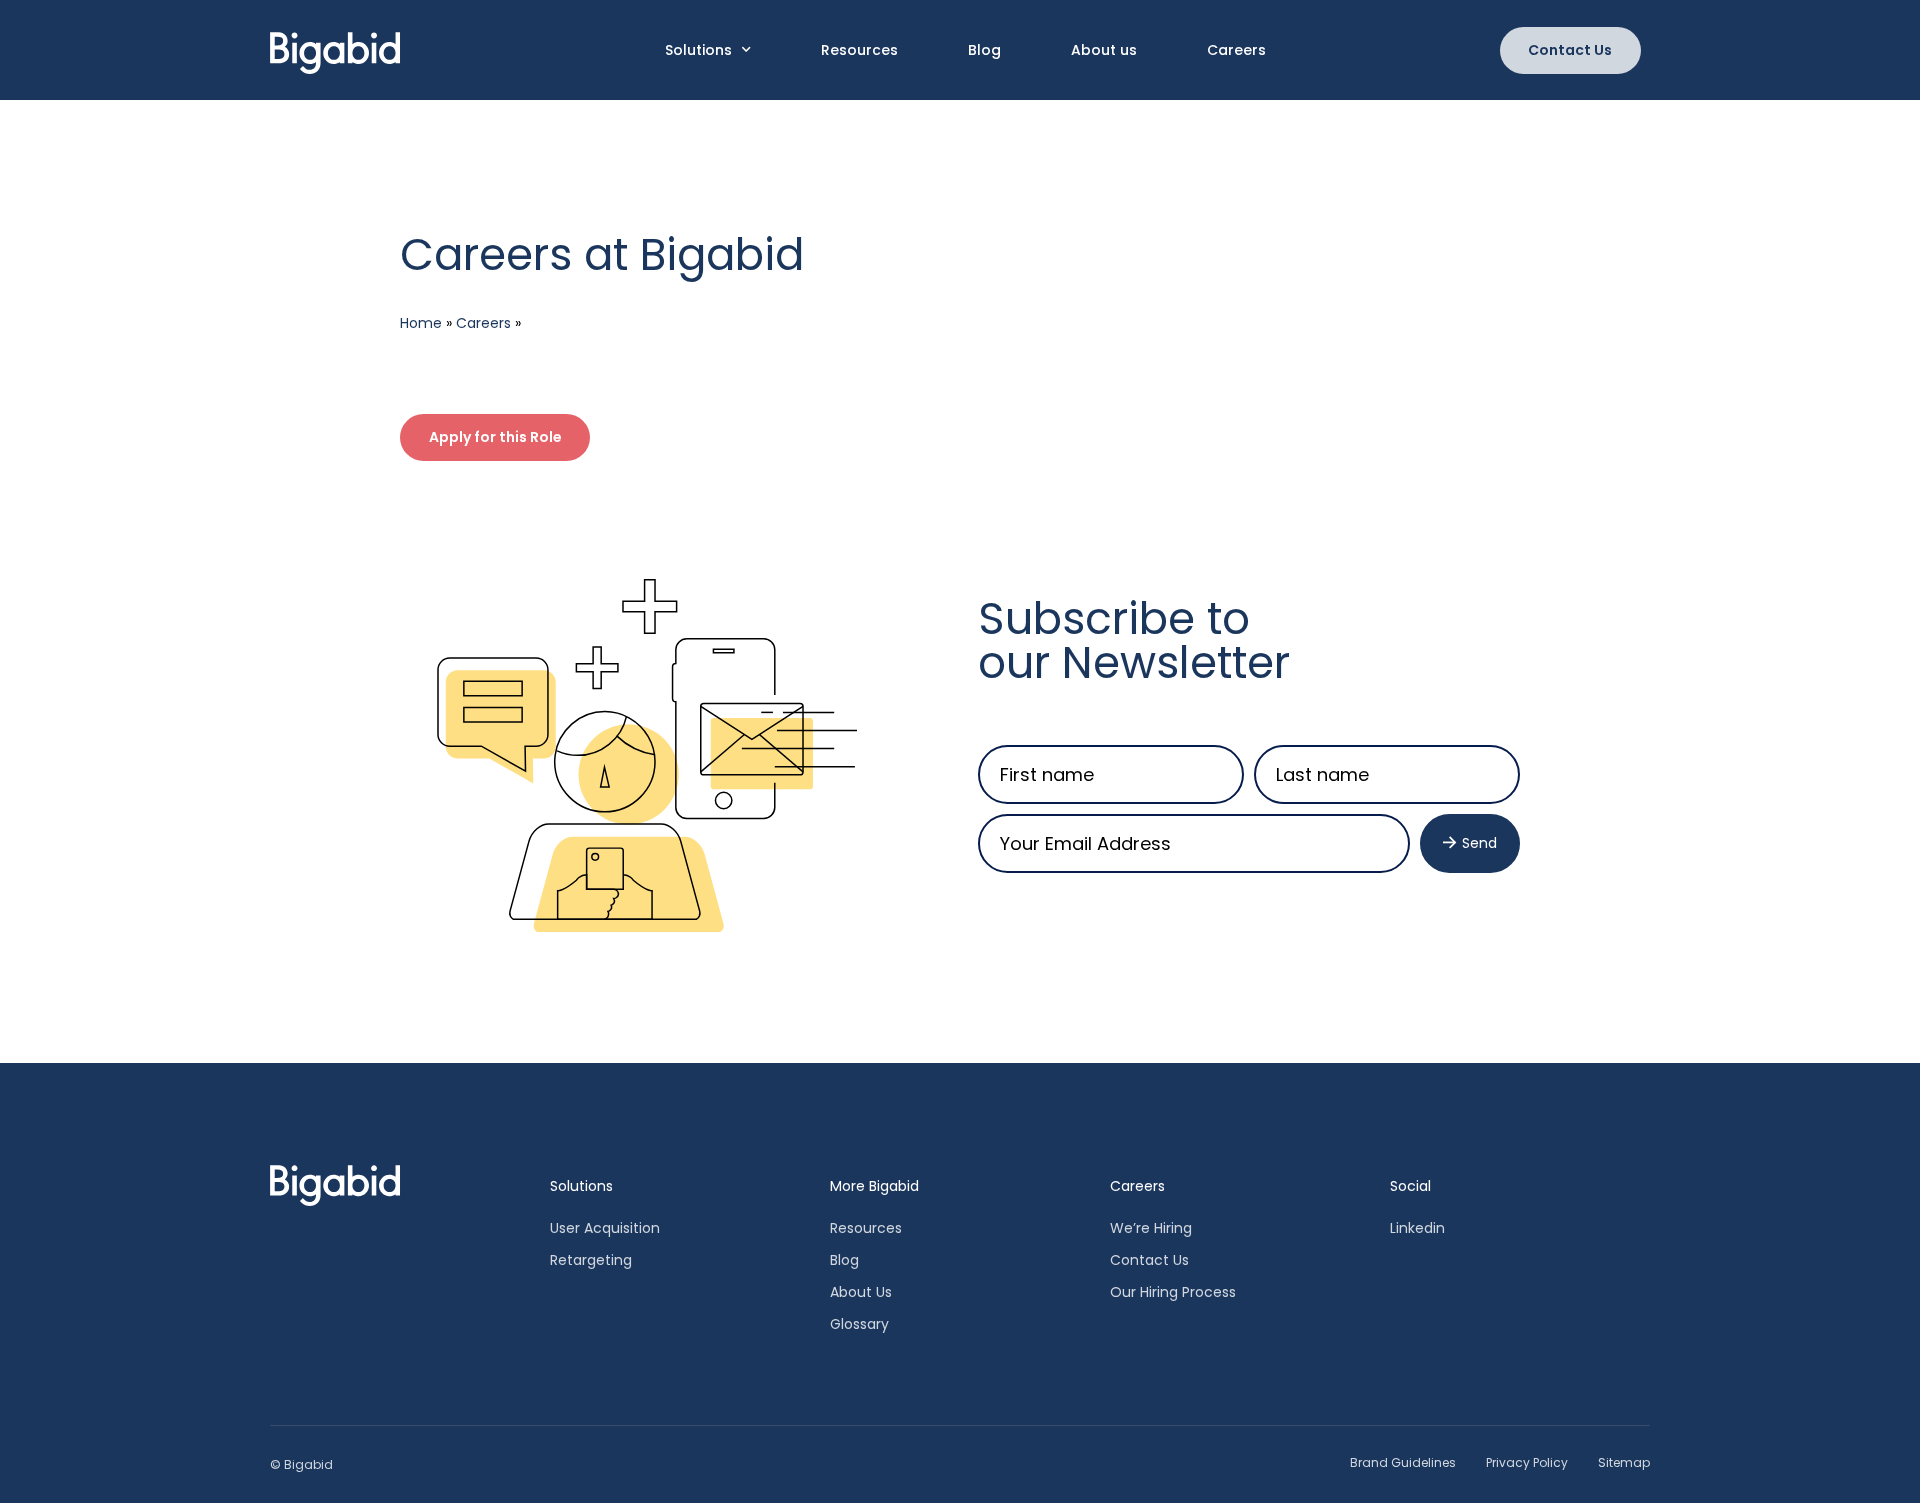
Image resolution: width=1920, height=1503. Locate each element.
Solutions (698, 50)
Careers (1236, 50)
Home (421, 323)
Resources (859, 50)
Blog (984, 50)
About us (1104, 50)
